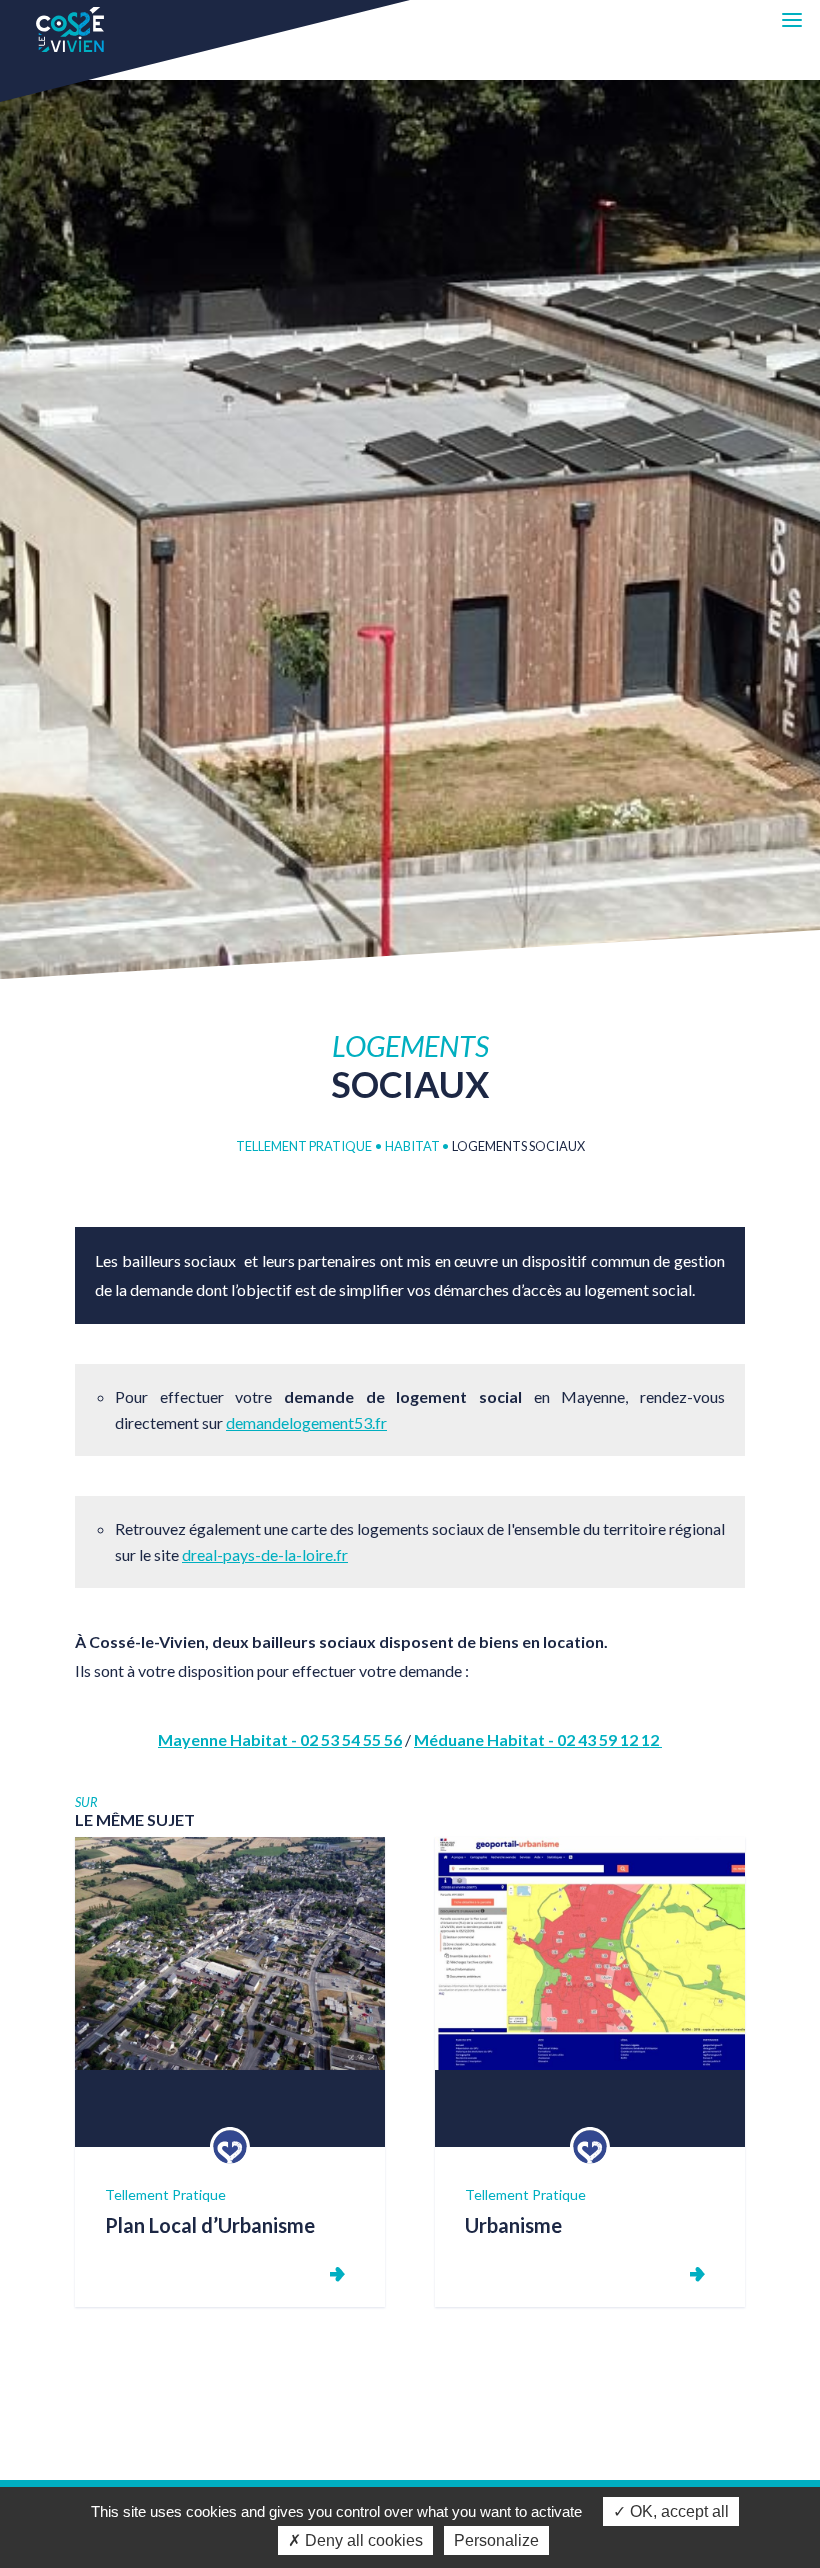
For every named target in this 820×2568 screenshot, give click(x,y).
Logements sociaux (518, 1146)
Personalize (496, 2540)
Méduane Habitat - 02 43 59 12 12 (538, 1739)
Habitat (413, 1146)
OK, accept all (677, 2511)
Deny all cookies (362, 2540)
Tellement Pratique (304, 1146)
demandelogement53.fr (306, 1422)
